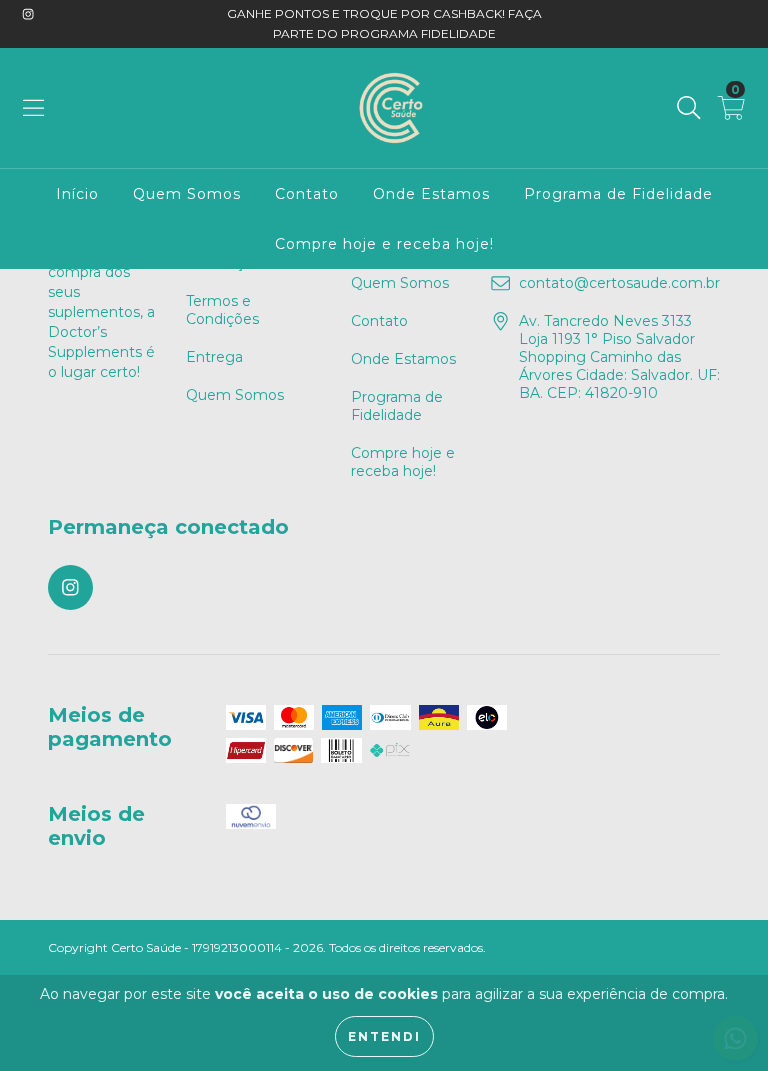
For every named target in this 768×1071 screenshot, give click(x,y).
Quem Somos (187, 194)
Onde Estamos (431, 194)
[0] (731, 112)
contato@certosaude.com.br (619, 283)
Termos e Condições (222, 310)
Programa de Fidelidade (618, 194)
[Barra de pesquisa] (689, 108)
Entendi (384, 1036)
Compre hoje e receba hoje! (384, 244)
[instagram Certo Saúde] (28, 14)
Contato (307, 194)
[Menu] (33, 108)
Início (77, 194)
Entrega (214, 357)
